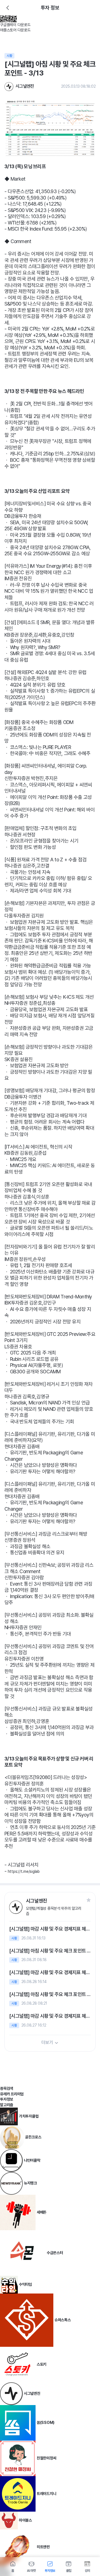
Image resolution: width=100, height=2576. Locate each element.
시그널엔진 (25, 86)
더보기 (47, 2043)
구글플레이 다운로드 (15, 25)
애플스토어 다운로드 (15, 30)
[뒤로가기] (8, 8)
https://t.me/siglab (24, 1871)
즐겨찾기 (89, 1900)
